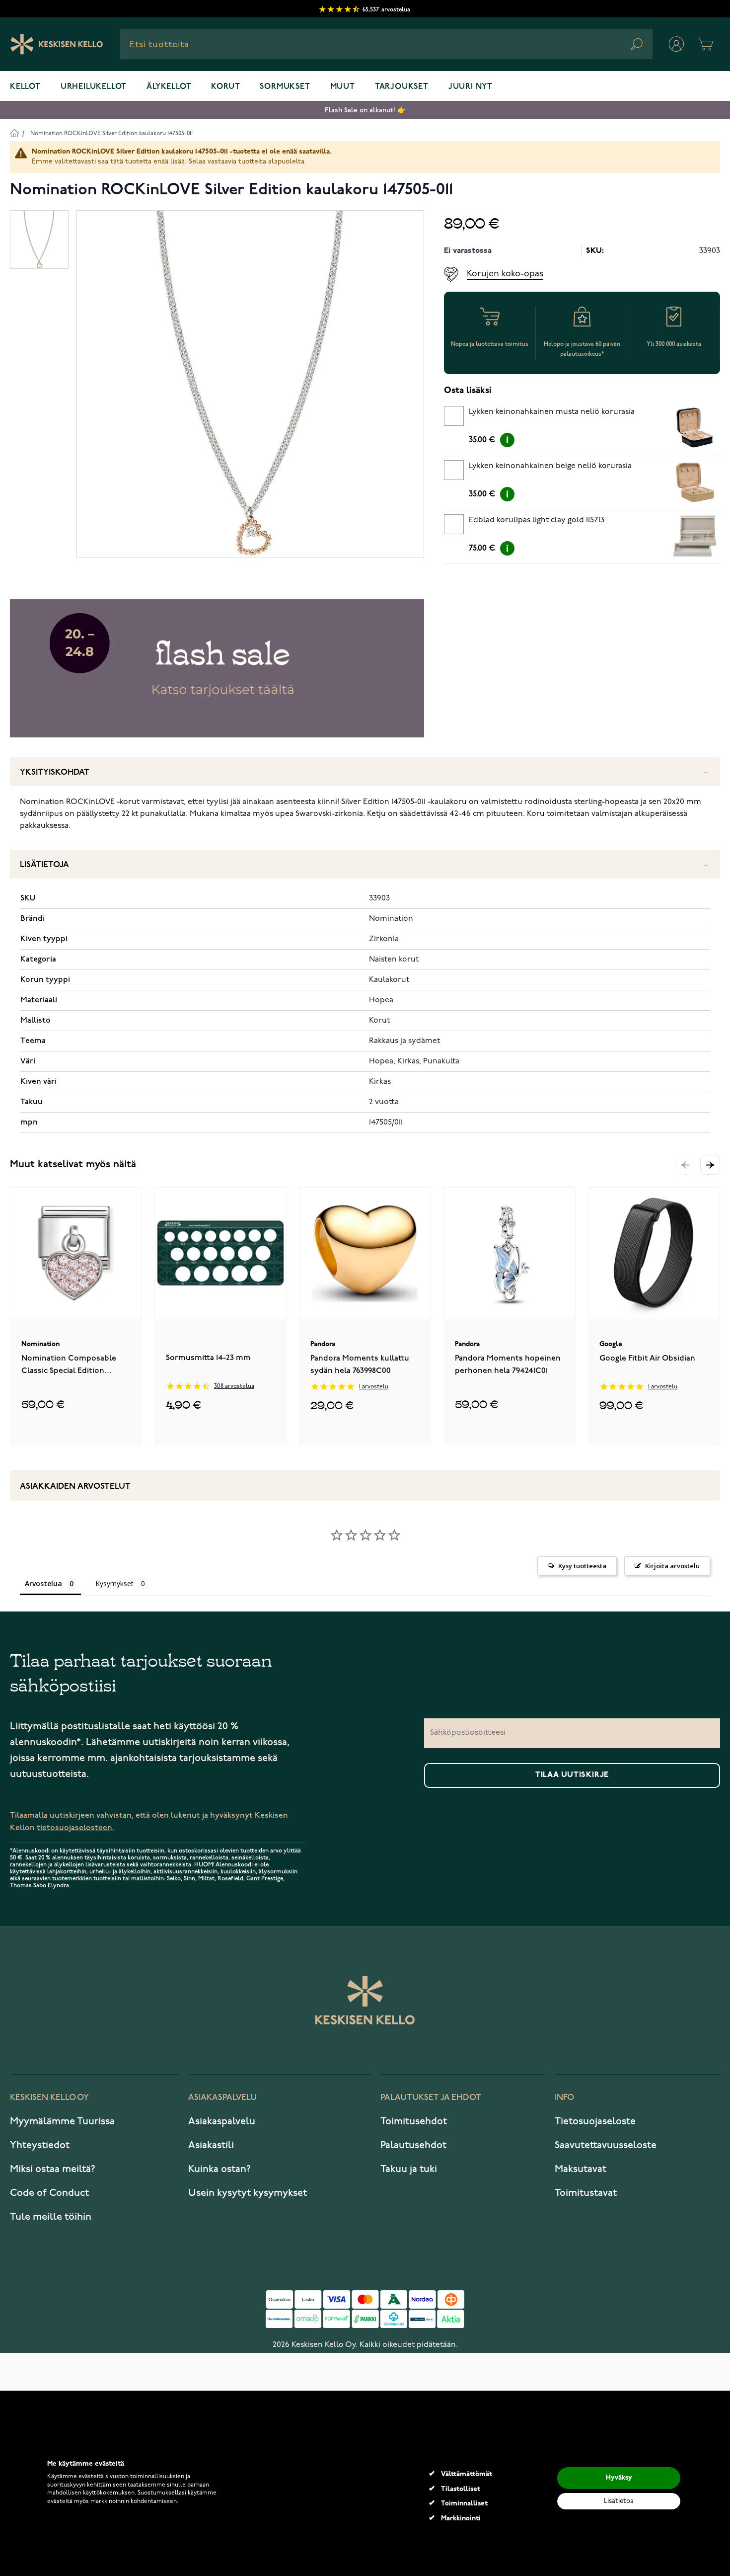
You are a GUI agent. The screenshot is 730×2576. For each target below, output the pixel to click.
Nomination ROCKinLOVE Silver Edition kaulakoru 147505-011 (111, 133)
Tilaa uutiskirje (572, 1775)
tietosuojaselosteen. (75, 1828)
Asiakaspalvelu (222, 2121)
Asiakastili (211, 2145)
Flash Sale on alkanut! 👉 (365, 110)
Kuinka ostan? (219, 2169)
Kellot (25, 87)
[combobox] (386, 44)
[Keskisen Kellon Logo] (57, 44)
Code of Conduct (49, 2193)
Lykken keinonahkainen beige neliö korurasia (550, 466)
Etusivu (14, 133)
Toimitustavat (586, 2193)
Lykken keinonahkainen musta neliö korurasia (552, 412)
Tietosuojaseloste (595, 2121)
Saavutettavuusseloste (606, 2145)
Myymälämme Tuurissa (62, 2121)
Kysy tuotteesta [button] (582, 1566)
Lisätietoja (44, 865)
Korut (225, 87)
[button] (710, 1165)
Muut (343, 87)
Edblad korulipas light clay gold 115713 (537, 520)
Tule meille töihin (51, 2217)
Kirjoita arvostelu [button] (672, 1566)
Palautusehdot (413, 2145)
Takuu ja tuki (409, 2169)
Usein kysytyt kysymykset (248, 2193)
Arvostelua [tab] (43, 1583)
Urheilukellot (94, 87)
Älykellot (169, 87)
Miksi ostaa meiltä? (53, 2169)
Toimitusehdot (414, 2121)
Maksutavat (581, 2169)
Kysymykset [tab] (114, 1583)
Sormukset (285, 87)
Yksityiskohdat (55, 772)
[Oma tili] (676, 44)
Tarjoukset (402, 87)
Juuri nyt (471, 87)
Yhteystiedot (40, 2145)
